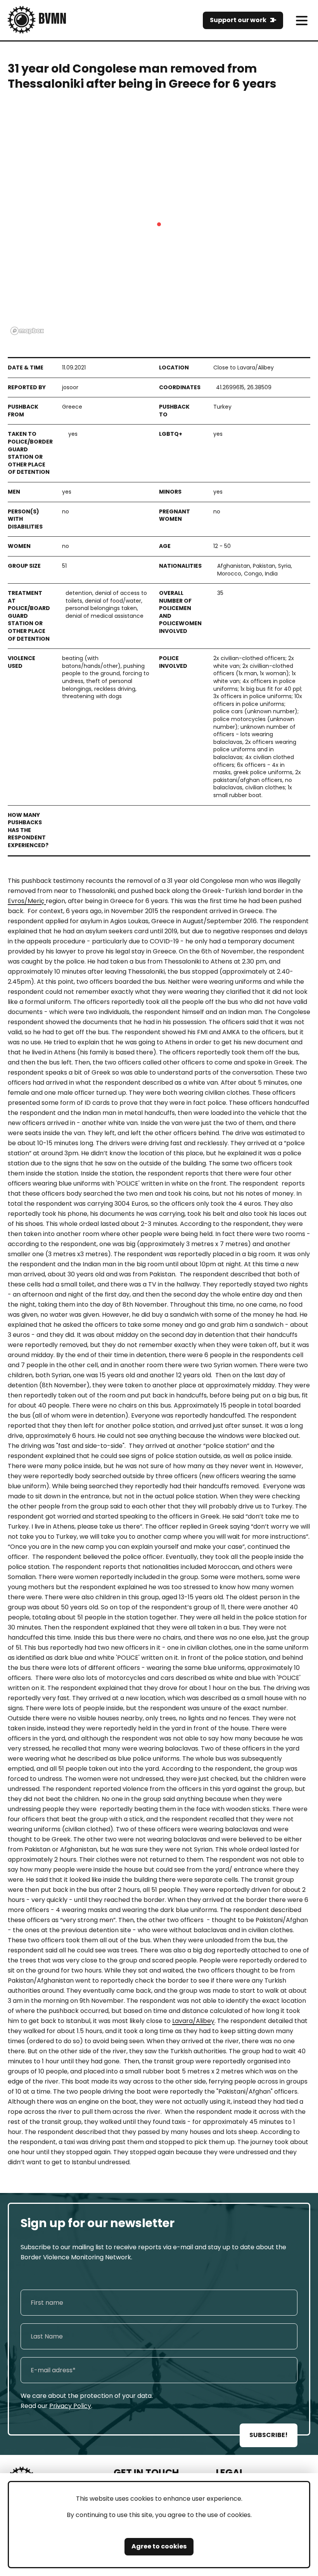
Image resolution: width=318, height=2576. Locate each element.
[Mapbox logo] (27, 331)
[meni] (302, 20)
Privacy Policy (70, 2406)
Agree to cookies (159, 2546)
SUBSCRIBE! (269, 2435)
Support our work (238, 20)
